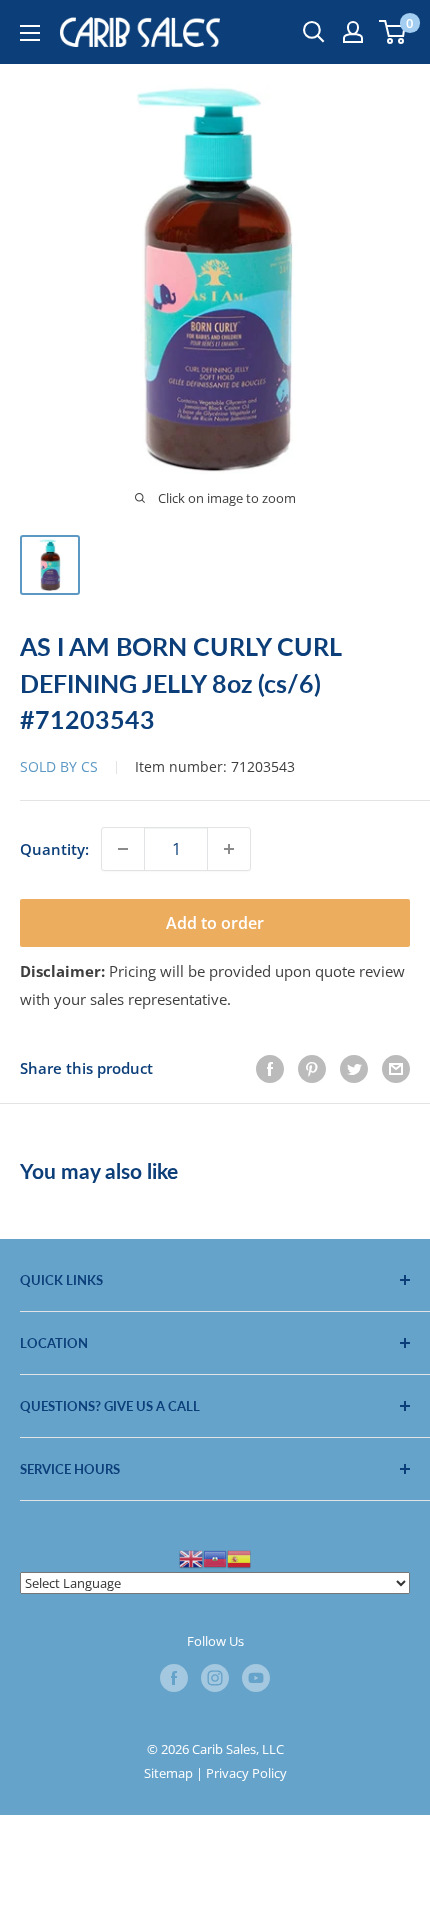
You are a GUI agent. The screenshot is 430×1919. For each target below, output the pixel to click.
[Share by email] (396, 1068)
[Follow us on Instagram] (215, 1678)
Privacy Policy (246, 1773)
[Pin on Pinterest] (312, 1068)
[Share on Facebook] (270, 1068)
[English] (191, 1557)
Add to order (215, 923)
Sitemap (168, 1773)
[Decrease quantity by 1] (123, 849)
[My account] (353, 32)
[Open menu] (30, 33)
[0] (393, 32)
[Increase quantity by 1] (229, 849)
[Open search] (314, 32)
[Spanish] (239, 1557)
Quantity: (54, 849)
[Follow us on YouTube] (256, 1678)
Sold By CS (61, 766)
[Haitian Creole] (215, 1557)
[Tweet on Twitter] (354, 1068)
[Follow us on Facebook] (174, 1678)
